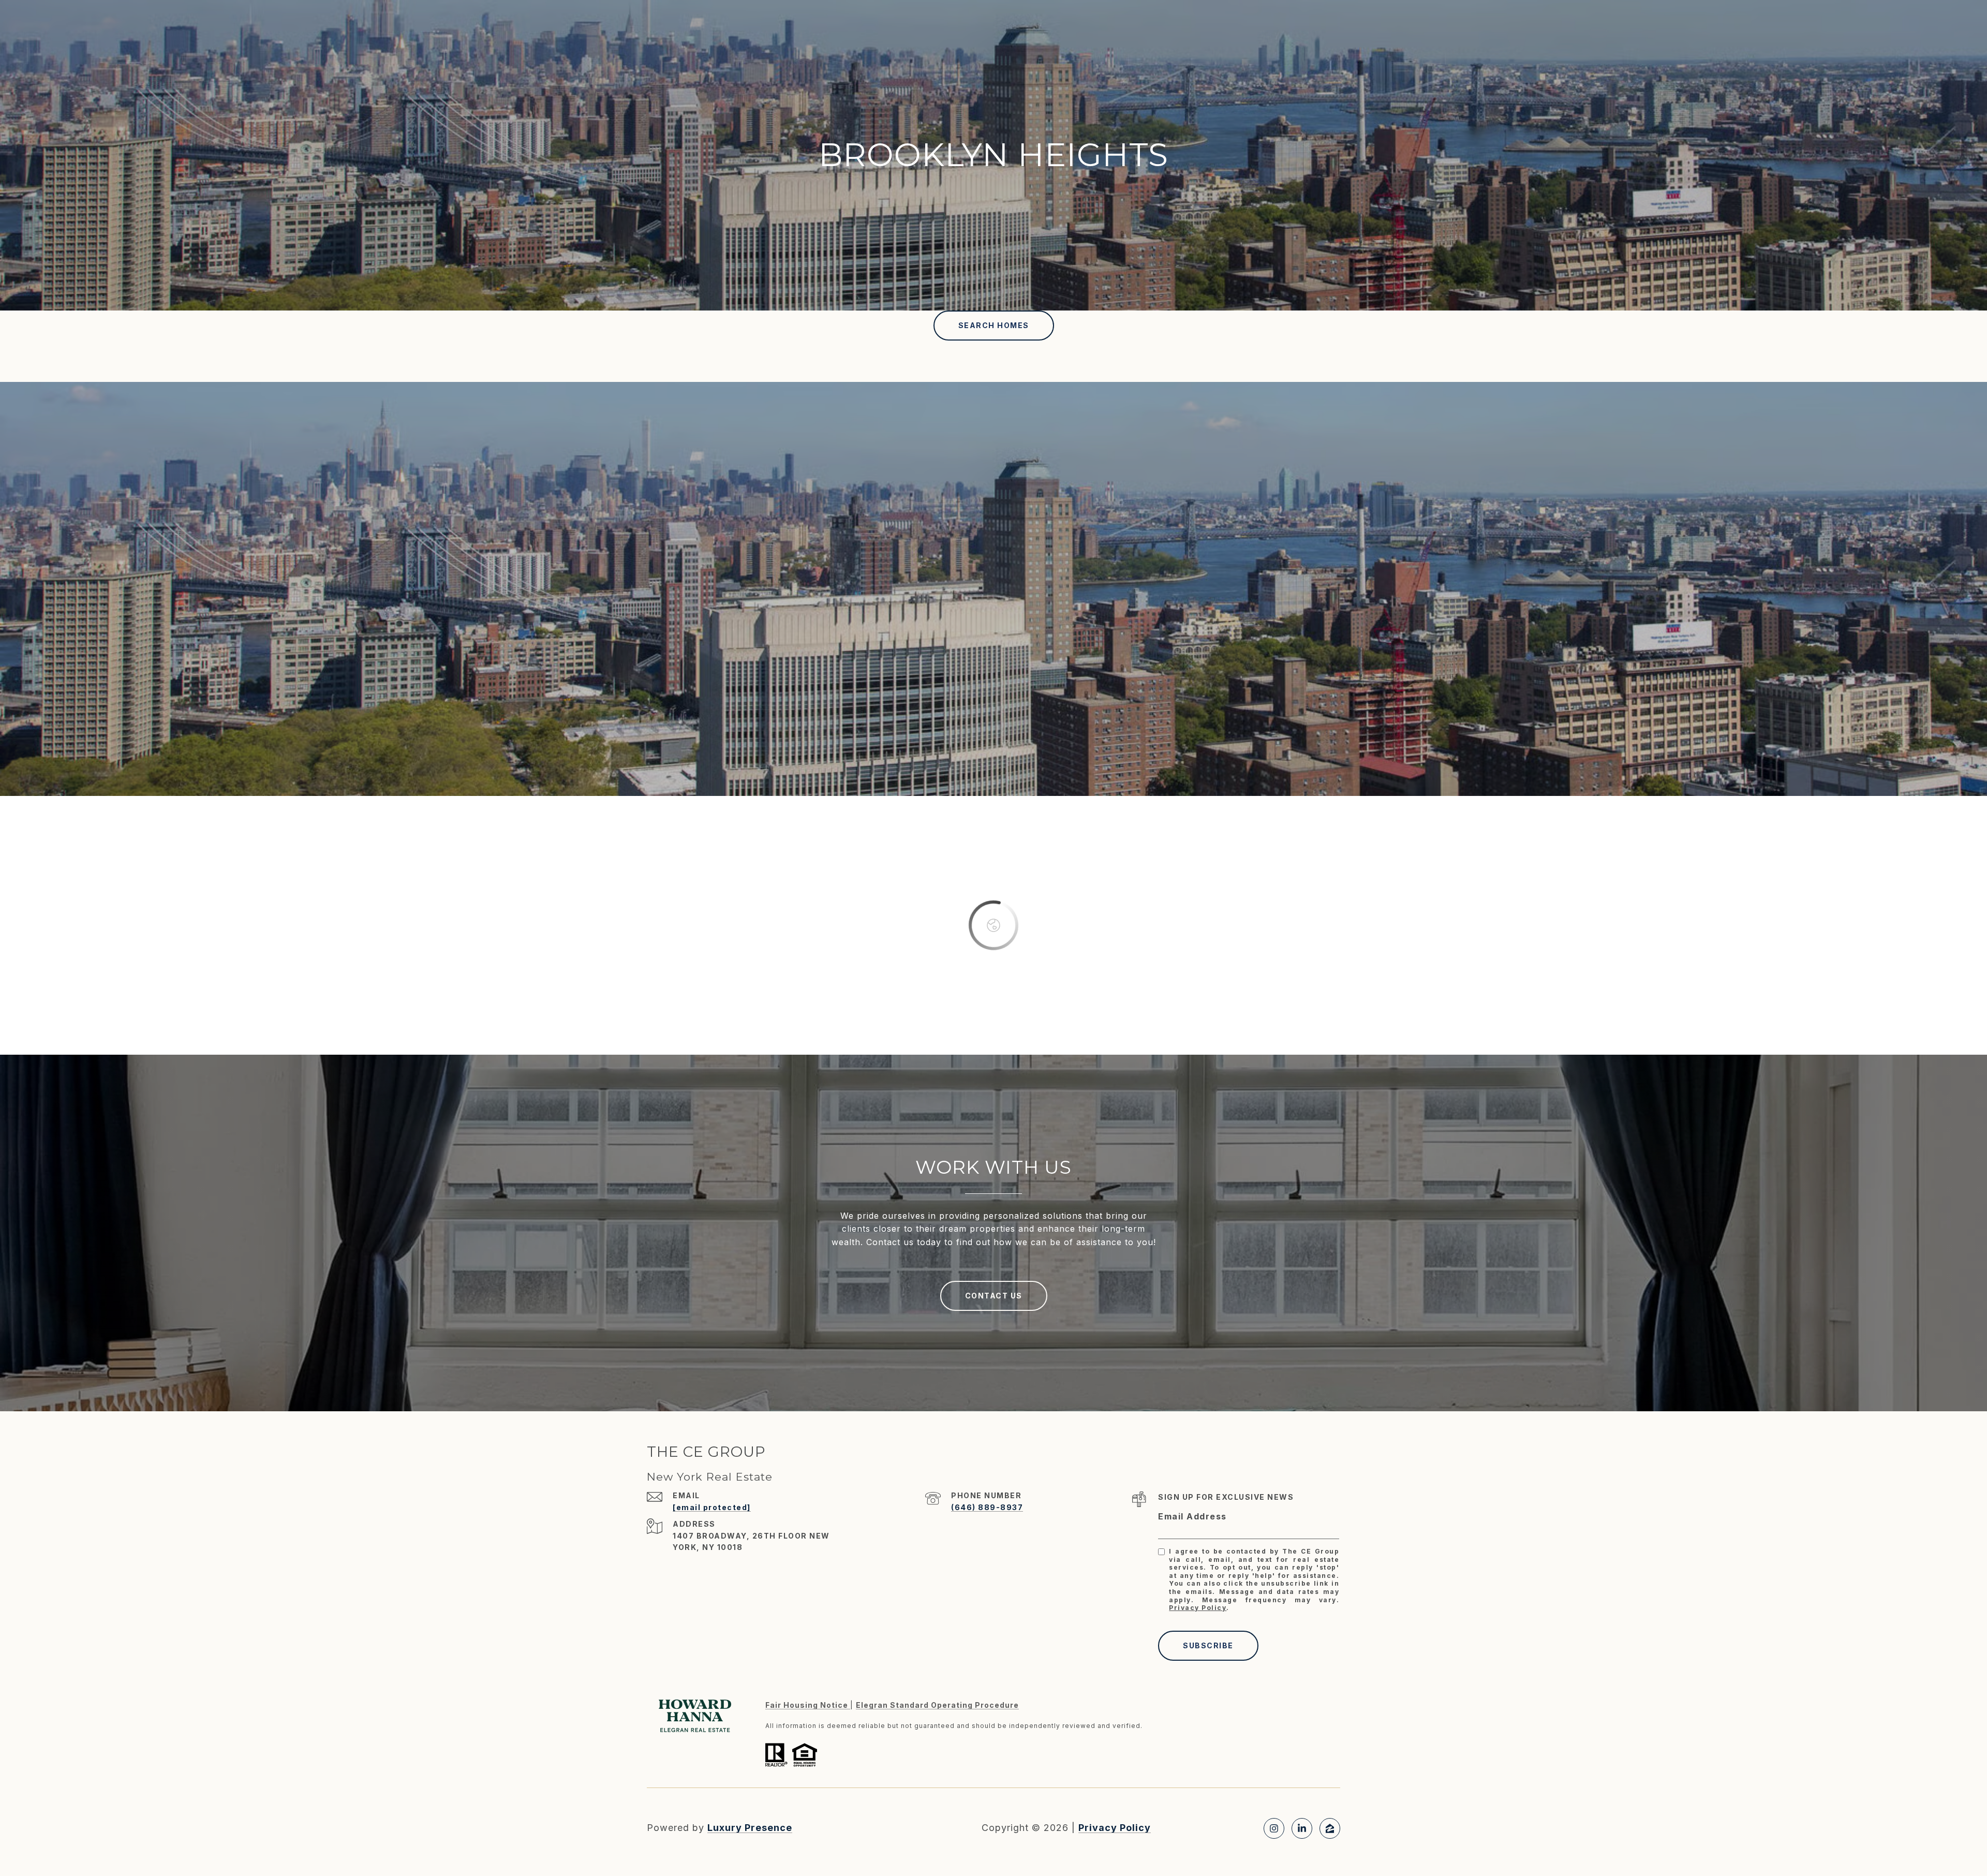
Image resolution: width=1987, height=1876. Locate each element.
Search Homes (994, 325)
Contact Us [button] (994, 1296)
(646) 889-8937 (987, 1507)
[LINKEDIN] (1302, 1828)
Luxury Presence (750, 1828)
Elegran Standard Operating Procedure (937, 1705)
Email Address (1192, 1516)
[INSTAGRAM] (1274, 1828)
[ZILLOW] (1330, 1828)
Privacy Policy (1198, 1608)
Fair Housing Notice (808, 1705)
